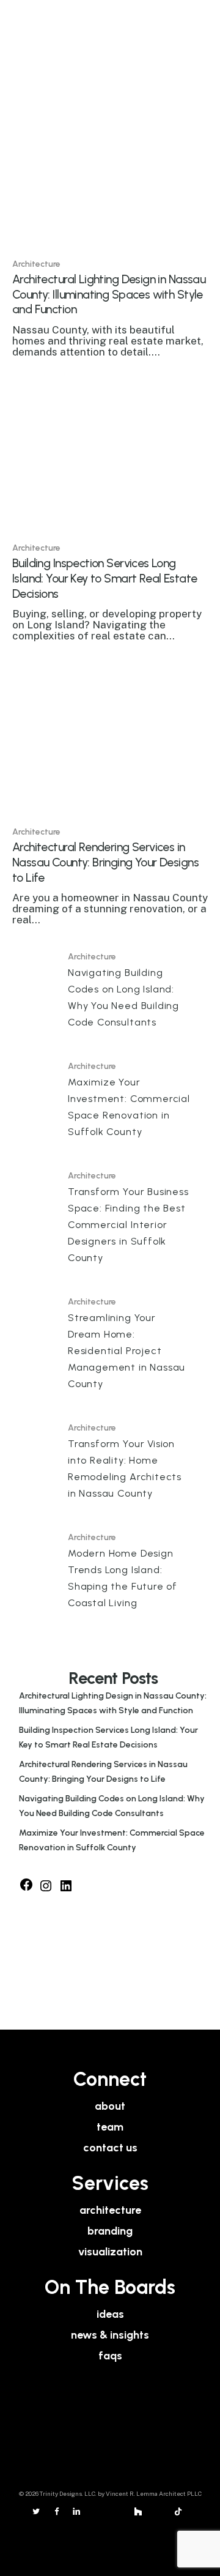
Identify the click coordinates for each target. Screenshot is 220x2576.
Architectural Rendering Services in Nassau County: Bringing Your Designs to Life (103, 1772)
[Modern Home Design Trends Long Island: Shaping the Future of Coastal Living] (110, 1573)
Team (110, 2127)
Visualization (110, 2252)
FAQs (110, 2356)
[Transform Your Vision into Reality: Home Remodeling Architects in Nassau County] (110, 1463)
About (110, 2106)
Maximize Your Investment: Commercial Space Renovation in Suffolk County (112, 1840)
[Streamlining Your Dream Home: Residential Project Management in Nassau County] (110, 1346)
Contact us (110, 2148)
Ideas (110, 2314)
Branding (110, 2231)
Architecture (36, 264)
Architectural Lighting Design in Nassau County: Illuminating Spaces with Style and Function (113, 1703)
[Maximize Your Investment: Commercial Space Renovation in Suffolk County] (110, 1102)
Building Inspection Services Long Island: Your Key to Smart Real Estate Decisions (108, 1737)
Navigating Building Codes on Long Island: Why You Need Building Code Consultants (112, 1806)
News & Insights (110, 2335)
